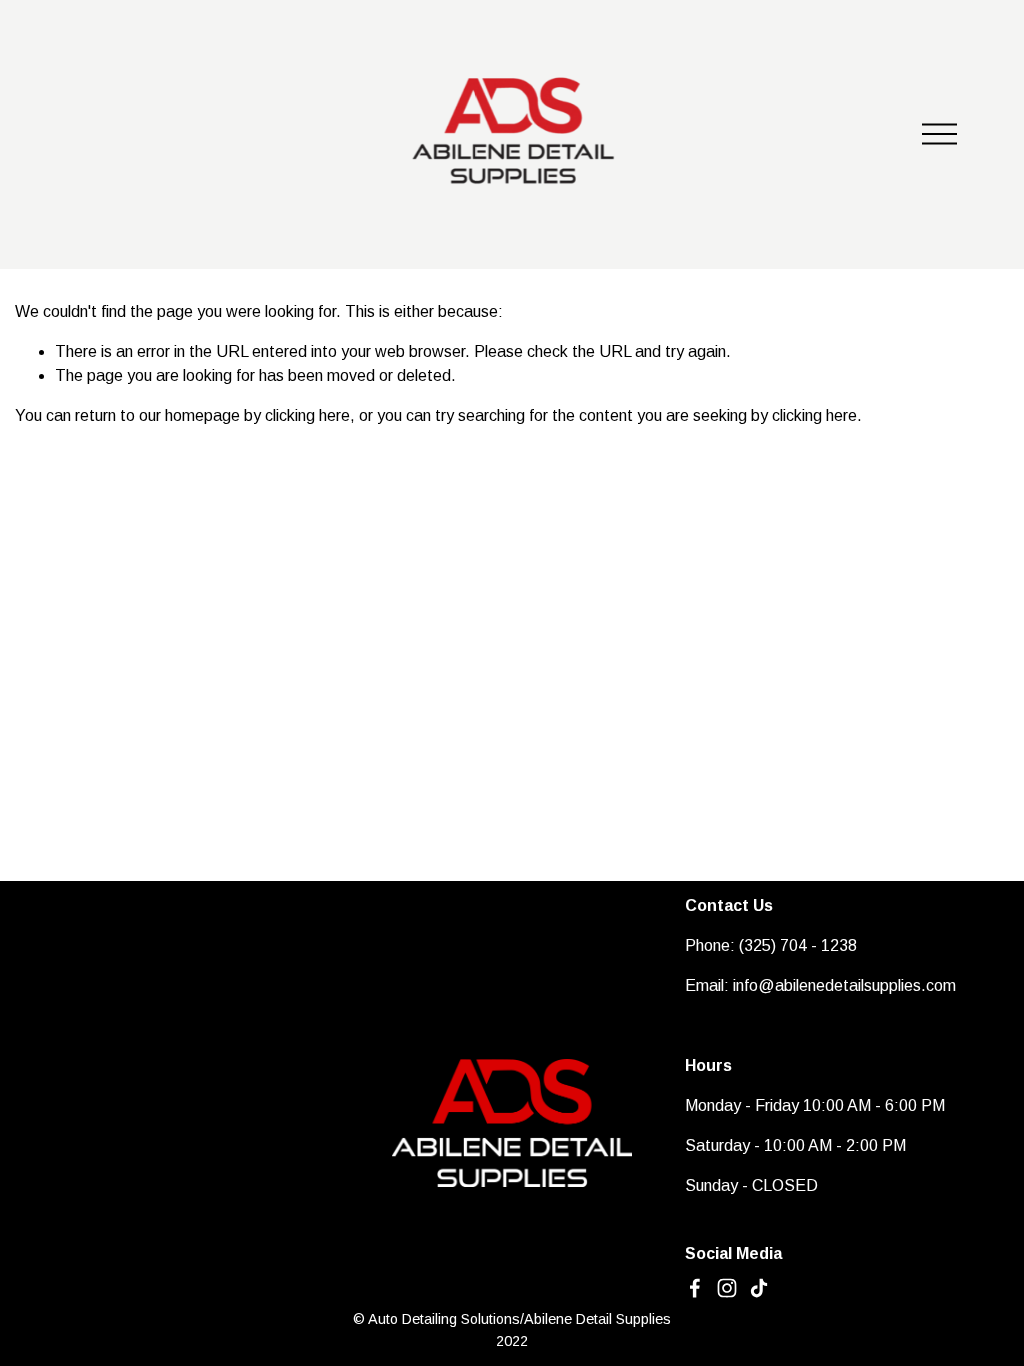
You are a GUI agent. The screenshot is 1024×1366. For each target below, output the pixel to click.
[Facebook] (695, 1288)
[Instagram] (727, 1288)
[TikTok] (759, 1288)
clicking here (307, 415)
